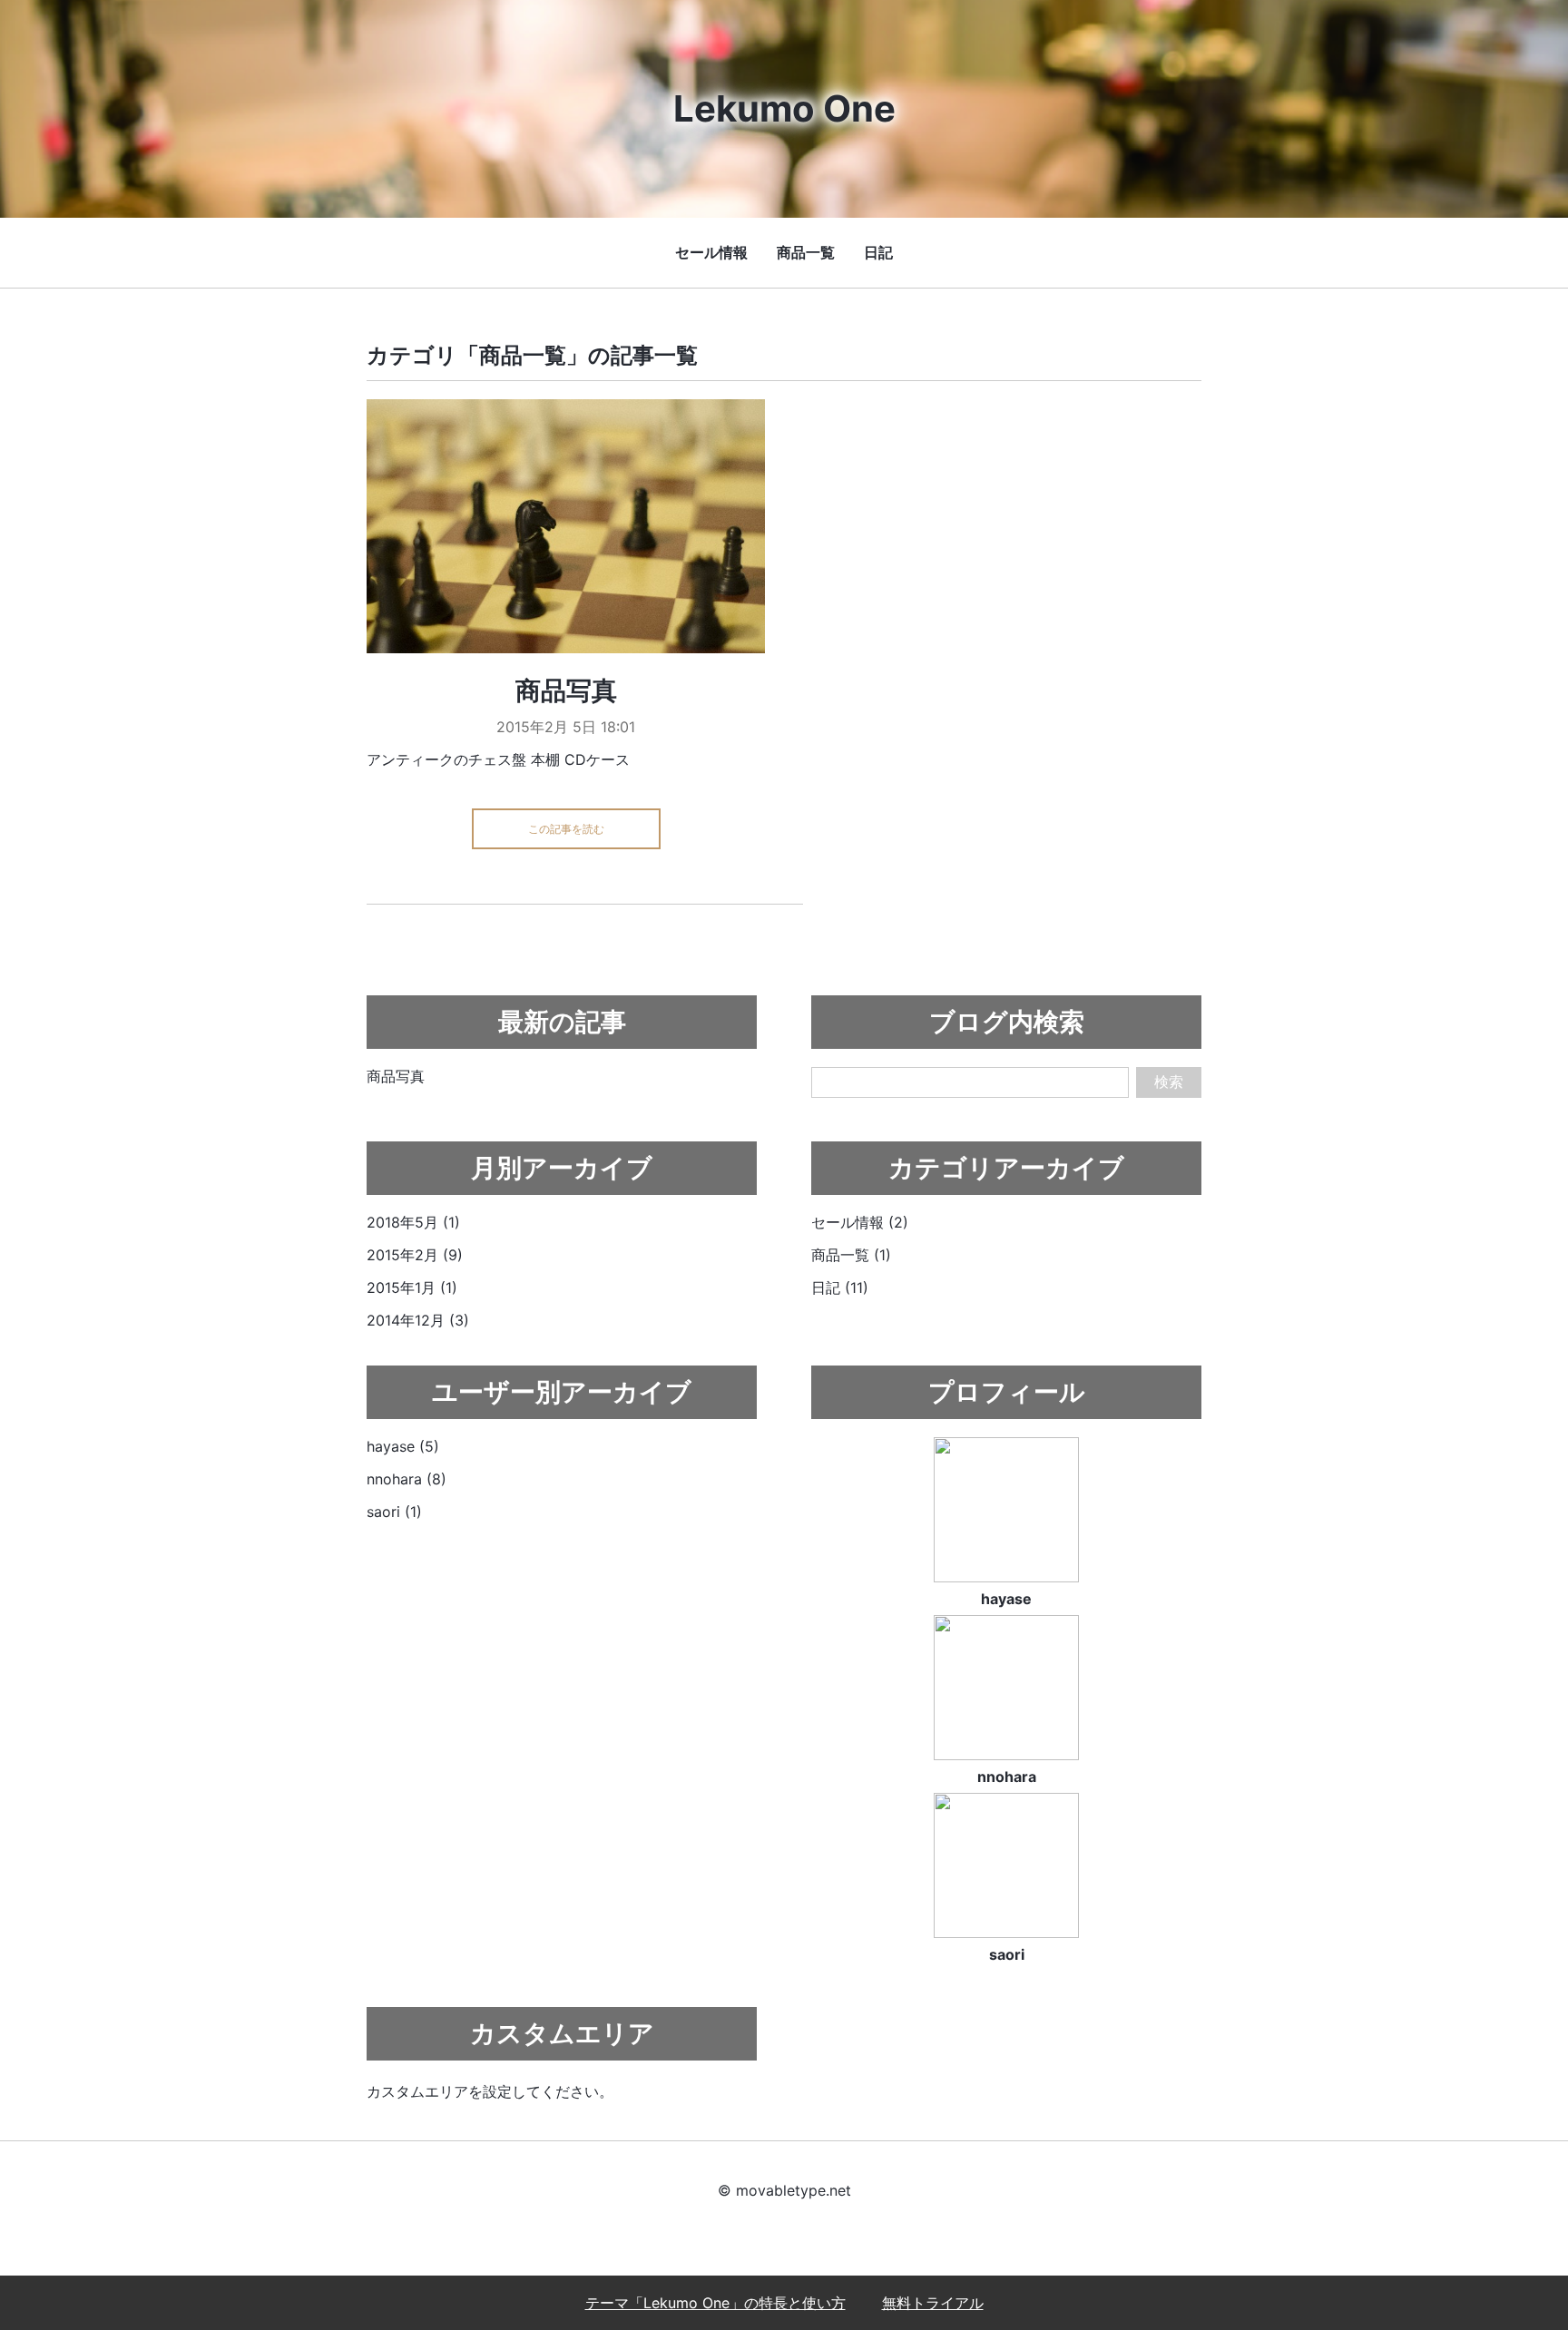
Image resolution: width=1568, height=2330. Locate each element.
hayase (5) (403, 1446)
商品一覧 (806, 252)
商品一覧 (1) (851, 1255)
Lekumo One (784, 108)
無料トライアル (933, 2303)
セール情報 (711, 252)
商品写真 (566, 690)
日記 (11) (840, 1287)
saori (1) (394, 1512)
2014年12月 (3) (418, 1320)
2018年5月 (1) (413, 1222)
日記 (878, 252)
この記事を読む (566, 829)
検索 (1169, 1082)
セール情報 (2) (860, 1222)
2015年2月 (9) (415, 1255)
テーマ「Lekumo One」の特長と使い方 (715, 2303)
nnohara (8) (407, 1479)
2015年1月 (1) (412, 1287)
